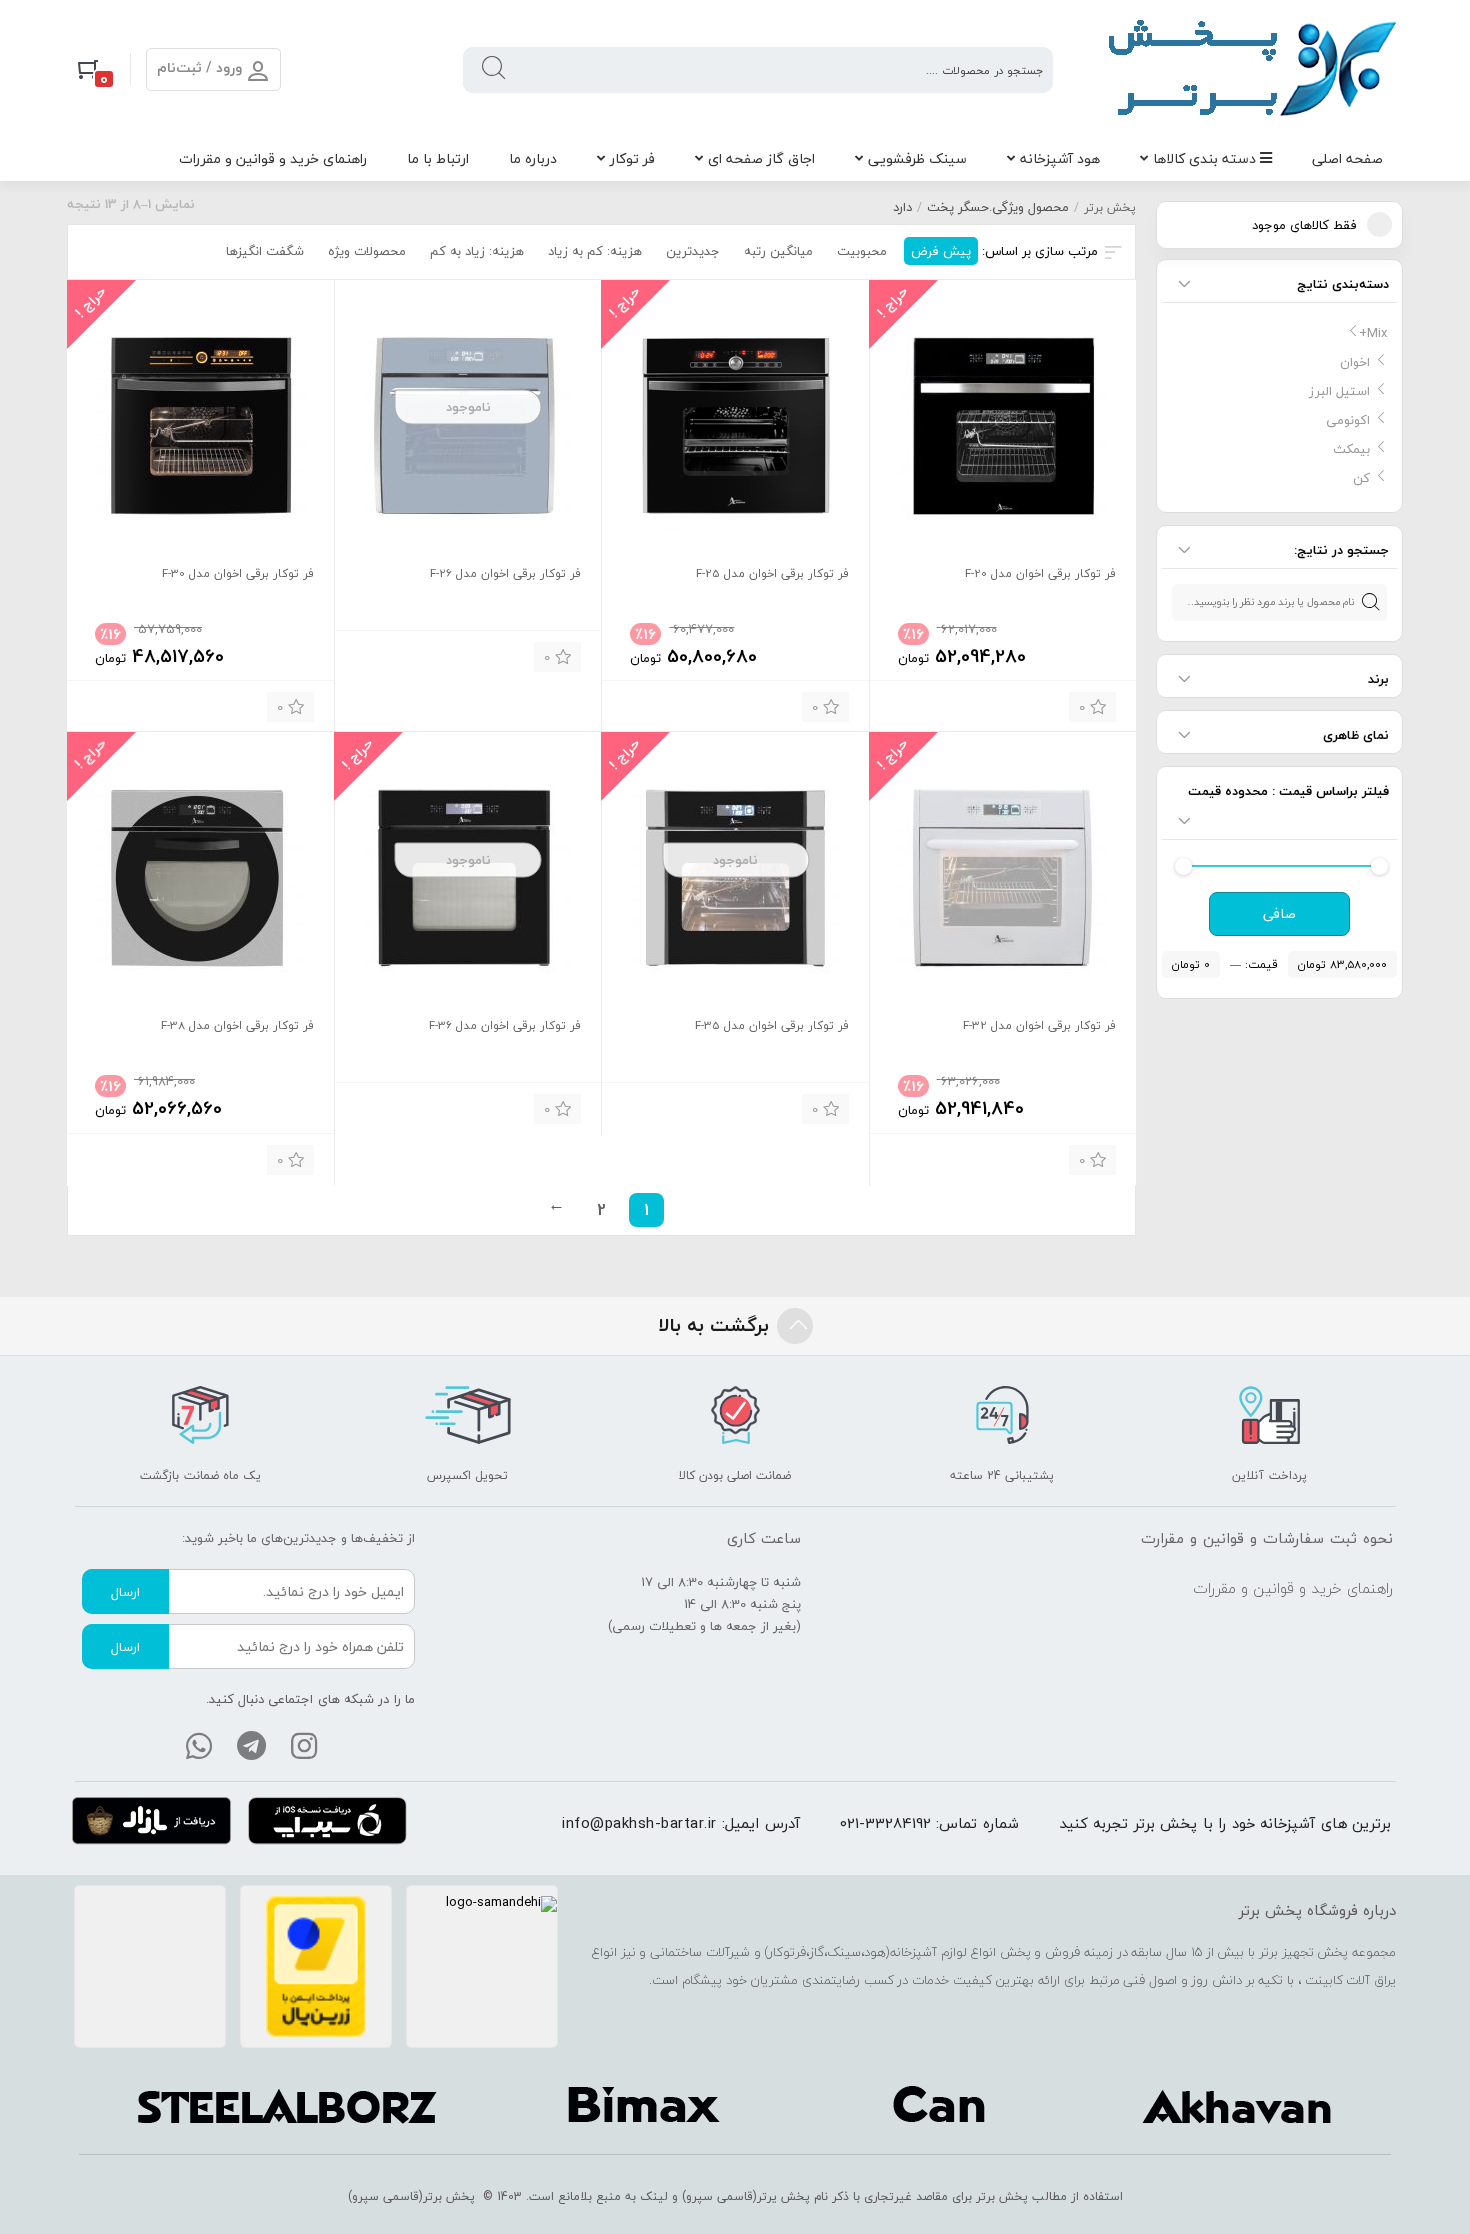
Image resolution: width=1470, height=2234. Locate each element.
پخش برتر (1110, 207)
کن (1361, 478)
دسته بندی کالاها (1206, 158)
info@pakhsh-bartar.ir (639, 1823)
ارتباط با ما (438, 158)
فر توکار (632, 158)
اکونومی (1348, 420)
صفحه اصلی (1347, 158)
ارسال (125, 1592)
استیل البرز (1339, 391)
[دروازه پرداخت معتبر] (316, 1967)
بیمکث (1351, 449)
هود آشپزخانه (1060, 158)
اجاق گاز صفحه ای (761, 158)
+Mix (1373, 333)
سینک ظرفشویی (917, 158)
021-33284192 (885, 1823)
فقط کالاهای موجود (1304, 225)
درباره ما (533, 158)
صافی (1279, 914)
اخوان (1355, 362)
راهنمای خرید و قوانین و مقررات (273, 158)
